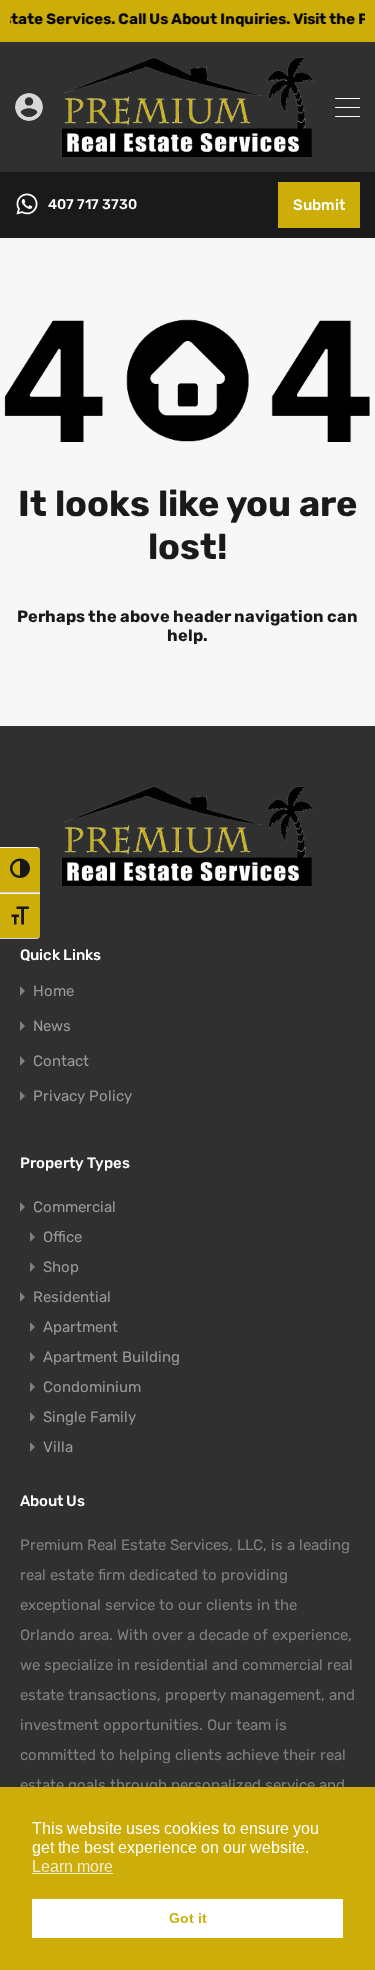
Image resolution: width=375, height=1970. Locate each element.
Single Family (89, 1417)
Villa (58, 1447)
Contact (61, 1061)
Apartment (80, 1327)
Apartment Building (111, 1357)
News (52, 1026)
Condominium (92, 1387)
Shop (61, 1267)
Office (62, 1237)
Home (53, 991)
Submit (319, 205)
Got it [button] (188, 1918)
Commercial (74, 1207)
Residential (72, 1297)
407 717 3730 (92, 205)
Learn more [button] (72, 1866)
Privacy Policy (82, 1096)
